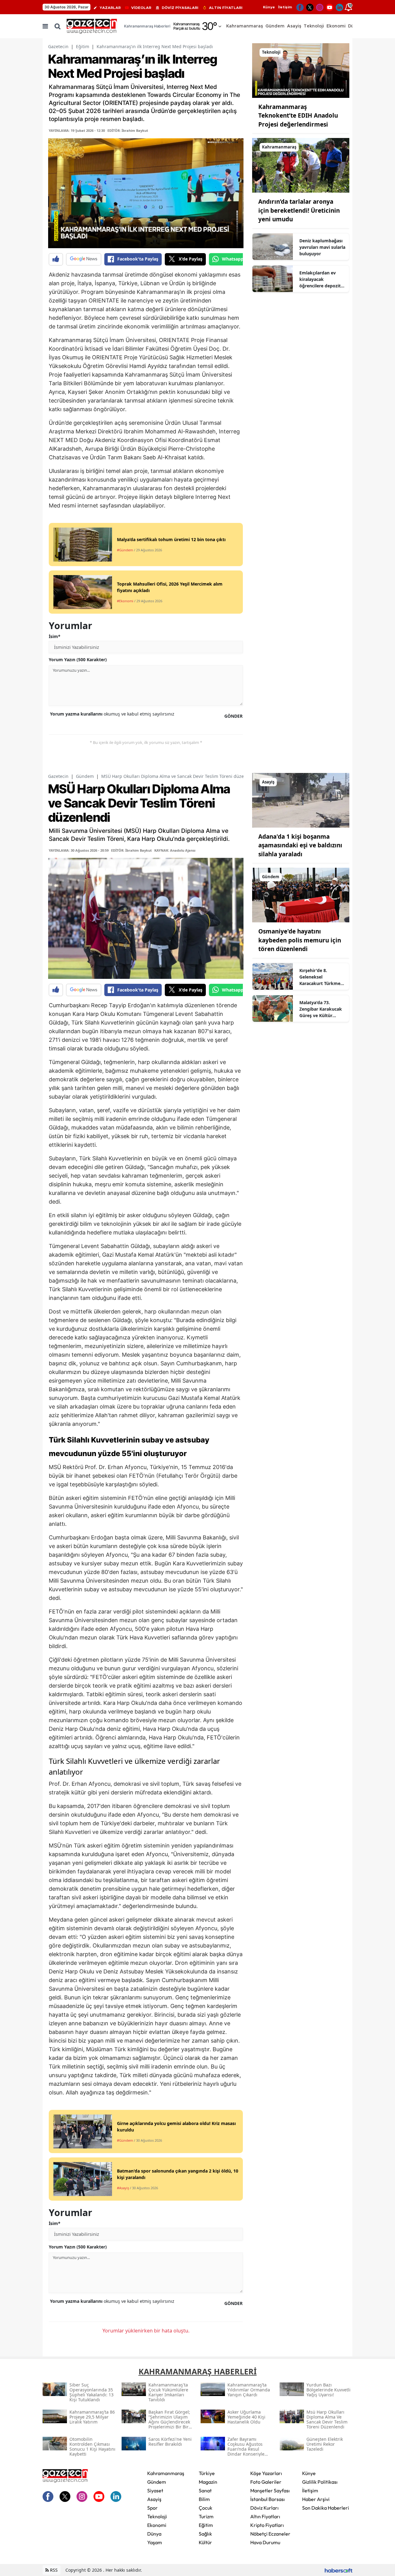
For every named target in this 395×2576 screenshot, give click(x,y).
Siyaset (155, 2490)
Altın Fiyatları (265, 2516)
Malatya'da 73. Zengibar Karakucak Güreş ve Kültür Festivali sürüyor (321, 1009)
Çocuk (206, 2508)
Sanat (205, 2490)
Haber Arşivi (316, 2499)
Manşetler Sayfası (270, 2490)
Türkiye (207, 2473)
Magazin (208, 2482)
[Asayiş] (301, 800)
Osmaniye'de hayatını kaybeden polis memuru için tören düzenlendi (300, 940)
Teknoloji (157, 2516)
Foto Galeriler (266, 2482)
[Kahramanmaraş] (301, 165)
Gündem (85, 776)
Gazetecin (58, 46)
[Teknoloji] (301, 70)
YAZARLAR (110, 8)
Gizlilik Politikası (320, 2482)
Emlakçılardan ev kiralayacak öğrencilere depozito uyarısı (321, 279)
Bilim (204, 2499)
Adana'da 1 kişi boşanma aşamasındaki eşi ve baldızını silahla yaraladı (300, 845)
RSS (53, 2570)
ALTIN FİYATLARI (226, 8)
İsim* (55, 636)
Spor (152, 2508)
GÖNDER (233, 716)
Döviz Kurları (264, 2508)
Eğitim (83, 46)
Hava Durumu (265, 2542)
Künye (269, 7)
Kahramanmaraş (166, 2473)
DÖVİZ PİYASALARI (180, 8)
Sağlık (205, 2534)
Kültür (205, 2542)
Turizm (206, 2516)
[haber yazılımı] (339, 2570)
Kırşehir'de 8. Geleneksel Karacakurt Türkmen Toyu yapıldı (321, 977)
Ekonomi (157, 2525)
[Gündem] (301, 895)
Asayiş (154, 2499)
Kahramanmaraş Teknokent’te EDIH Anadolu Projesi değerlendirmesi (298, 116)
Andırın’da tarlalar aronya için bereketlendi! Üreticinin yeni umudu (299, 210)
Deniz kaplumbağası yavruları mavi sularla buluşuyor (322, 247)
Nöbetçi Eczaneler (270, 2534)
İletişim (285, 7)
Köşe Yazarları (266, 2473)
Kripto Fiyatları (267, 2525)
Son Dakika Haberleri (326, 2508)
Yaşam (155, 2542)
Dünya (154, 2534)
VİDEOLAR (141, 8)
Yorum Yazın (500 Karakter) (78, 660)
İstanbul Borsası (268, 2499)
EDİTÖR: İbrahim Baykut (128, 130)
